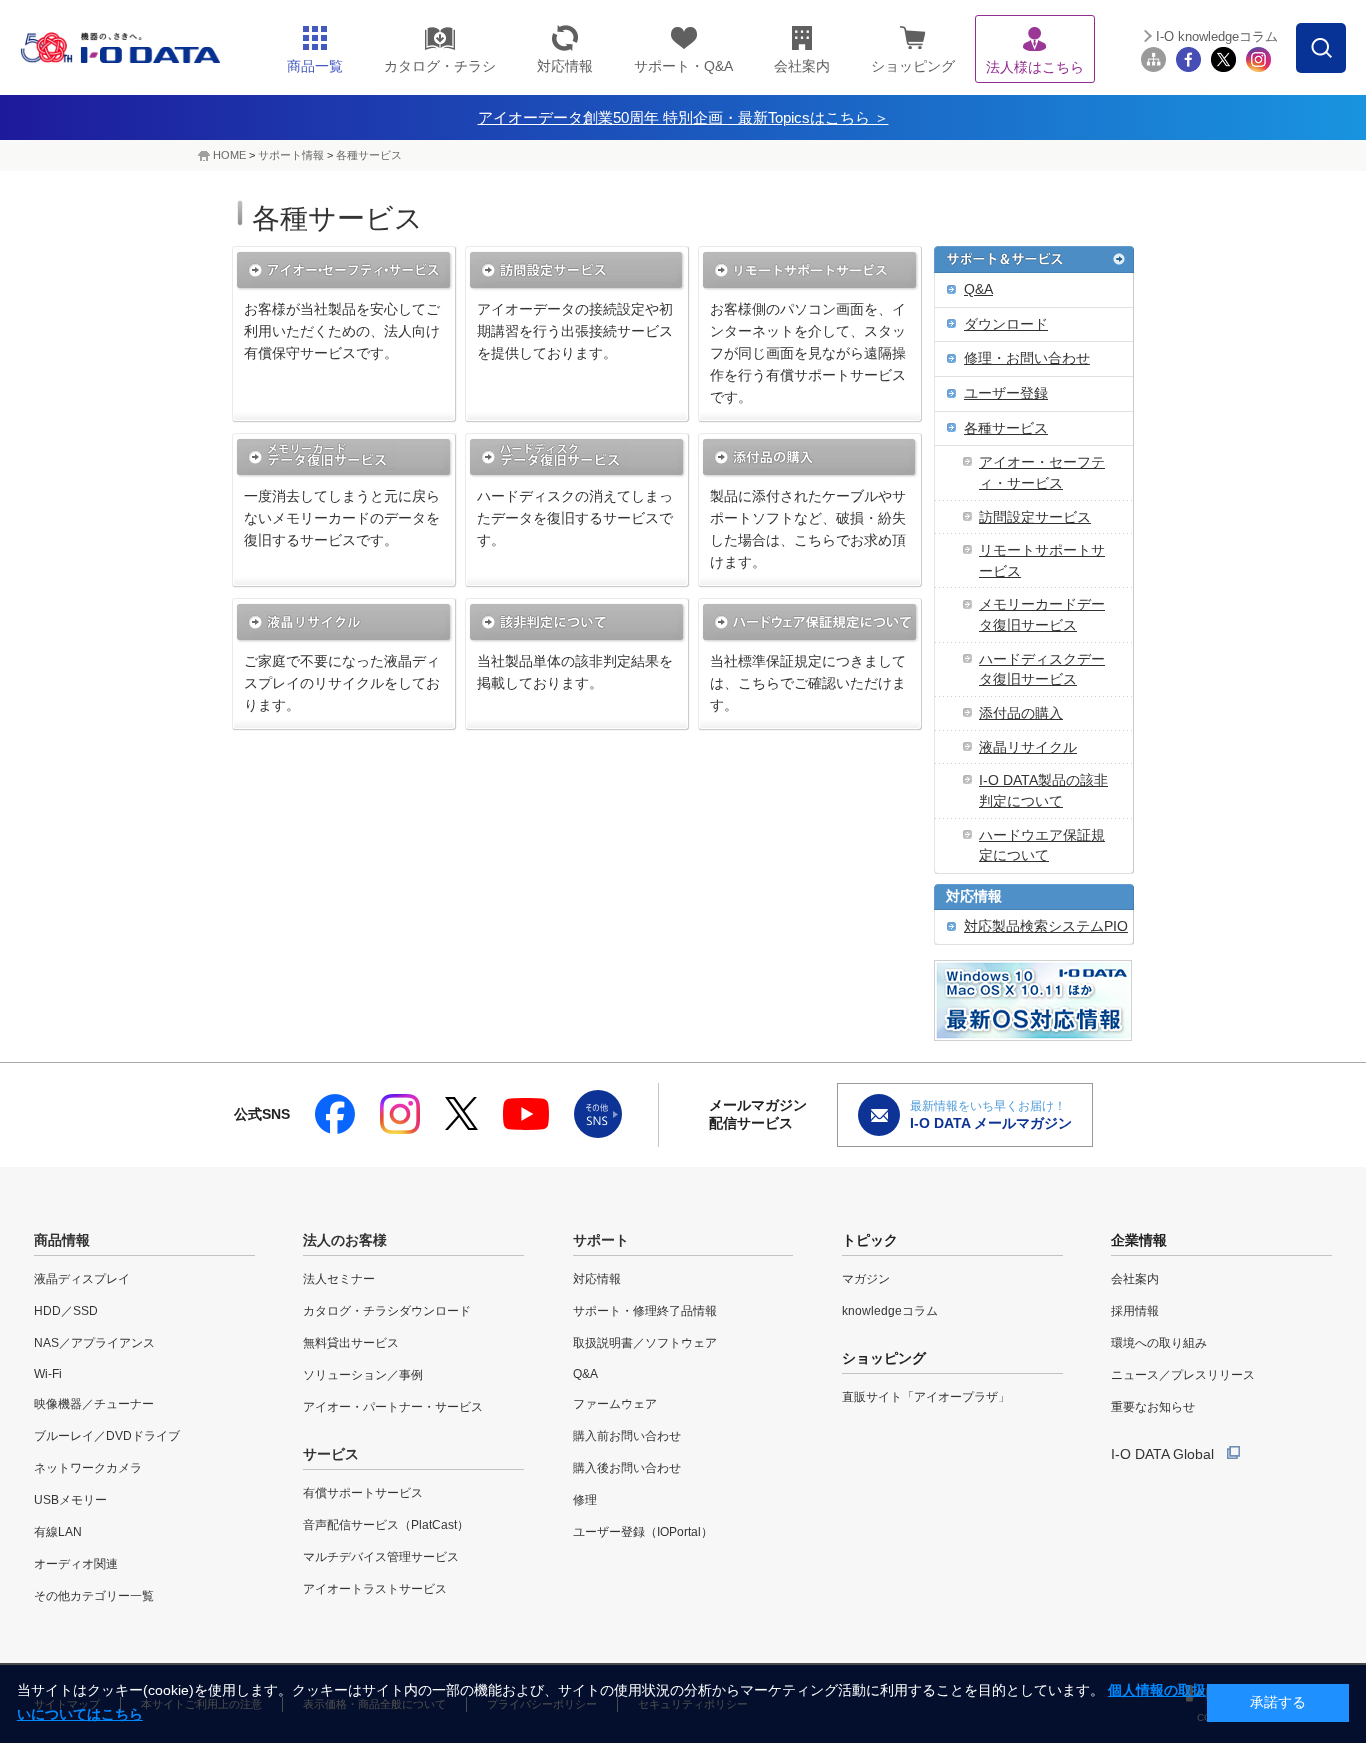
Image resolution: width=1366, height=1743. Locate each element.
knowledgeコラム (890, 1311)
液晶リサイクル (1028, 747)
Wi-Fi (48, 1374)
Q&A (978, 289)
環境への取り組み (1159, 1343)
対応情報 (974, 896)
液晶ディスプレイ (82, 1279)
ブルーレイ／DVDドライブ (107, 1436)
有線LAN (58, 1532)
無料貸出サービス (351, 1343)
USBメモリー (70, 1500)
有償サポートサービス (363, 1493)
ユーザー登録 (1006, 393)
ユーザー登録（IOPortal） (643, 1532)
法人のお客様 (345, 1240)
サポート (601, 1240)
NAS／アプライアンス (94, 1343)
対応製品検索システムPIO (1046, 926)
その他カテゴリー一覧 (94, 1596)
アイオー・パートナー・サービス (393, 1407)
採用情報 (1135, 1311)
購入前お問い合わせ (627, 1436)
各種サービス (369, 155)
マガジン (866, 1279)
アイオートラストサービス (375, 1589)
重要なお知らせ (1153, 1407)
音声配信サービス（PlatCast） (386, 1525)
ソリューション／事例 (363, 1375)
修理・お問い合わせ (1027, 358)
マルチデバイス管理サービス (381, 1557)
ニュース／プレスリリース (1183, 1375)
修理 (585, 1500)
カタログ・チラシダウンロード (387, 1311)
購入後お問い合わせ (627, 1468)
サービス (331, 1454)
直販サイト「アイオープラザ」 (926, 1397)
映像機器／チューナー (94, 1404)
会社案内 (1135, 1279)
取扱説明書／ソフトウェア (645, 1343)
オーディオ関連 (76, 1564)
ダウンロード (1006, 324)
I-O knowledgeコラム (1217, 36)
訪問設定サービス (1035, 517)
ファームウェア (615, 1404)
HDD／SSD (66, 1311)
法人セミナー (339, 1279)
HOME (229, 155)
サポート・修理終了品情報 (645, 1311)
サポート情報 (291, 155)
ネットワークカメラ (88, 1468)
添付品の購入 (1021, 713)
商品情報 (62, 1240)
